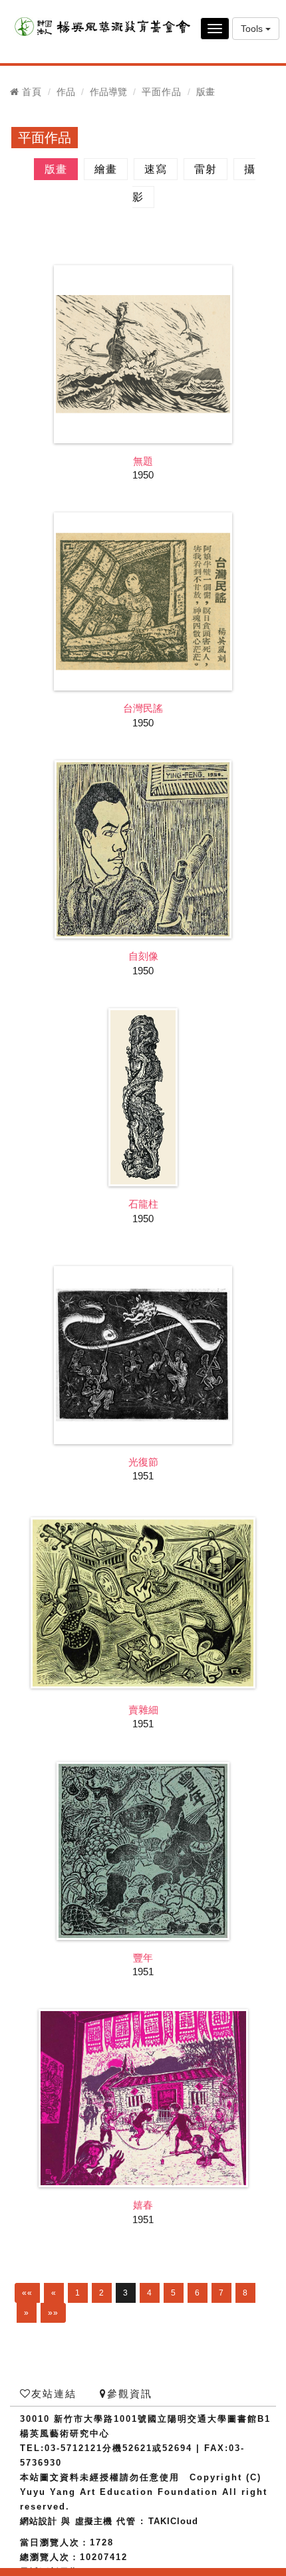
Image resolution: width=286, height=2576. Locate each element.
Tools (253, 29)
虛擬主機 (94, 2521)
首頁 (32, 92)
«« (27, 2293)
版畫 (56, 169)
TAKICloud (173, 2521)
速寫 (156, 169)
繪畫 (106, 169)
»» (53, 2313)
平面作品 (162, 92)
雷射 (206, 169)
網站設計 (39, 2521)
